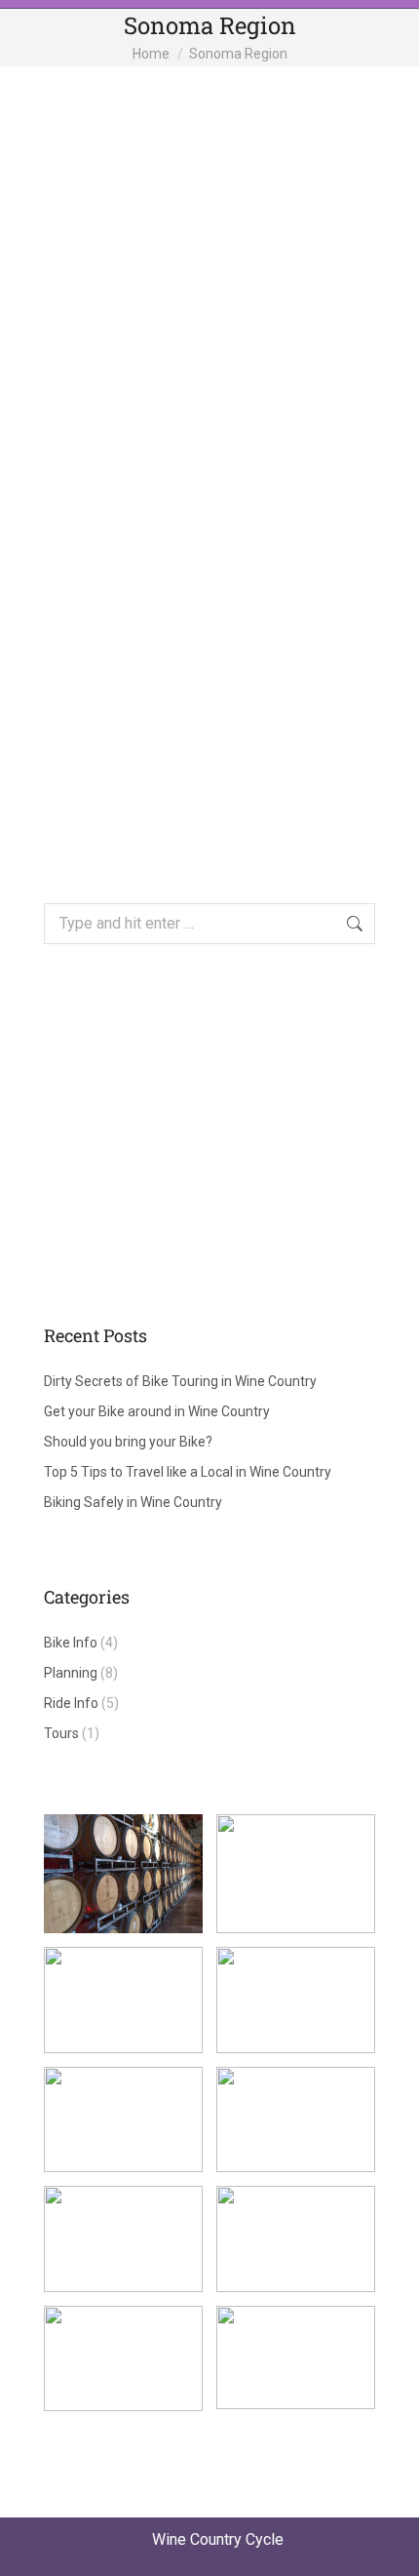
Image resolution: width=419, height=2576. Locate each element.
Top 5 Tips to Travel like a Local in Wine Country (188, 1472)
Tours (61, 1733)
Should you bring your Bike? (128, 1442)
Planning (71, 1673)
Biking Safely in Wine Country (133, 1502)
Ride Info (71, 1703)
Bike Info (71, 1643)
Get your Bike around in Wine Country (157, 1411)
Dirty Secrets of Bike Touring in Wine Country (180, 1381)
